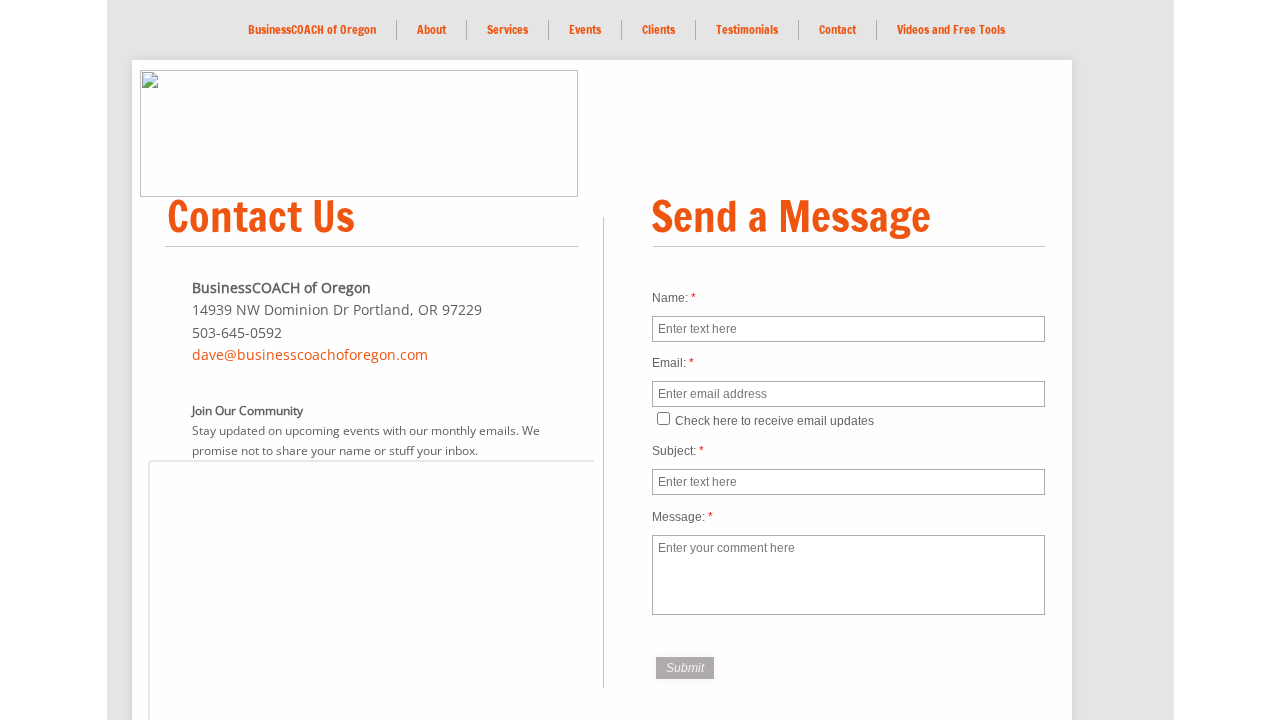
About (431, 29)
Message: (682, 517)
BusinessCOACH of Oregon (312, 29)
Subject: (678, 451)
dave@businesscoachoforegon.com (310, 354)
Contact (837, 29)
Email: (673, 363)
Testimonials (747, 29)
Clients (658, 29)
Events (585, 29)
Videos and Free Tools (951, 29)
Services (507, 29)
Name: (674, 298)
